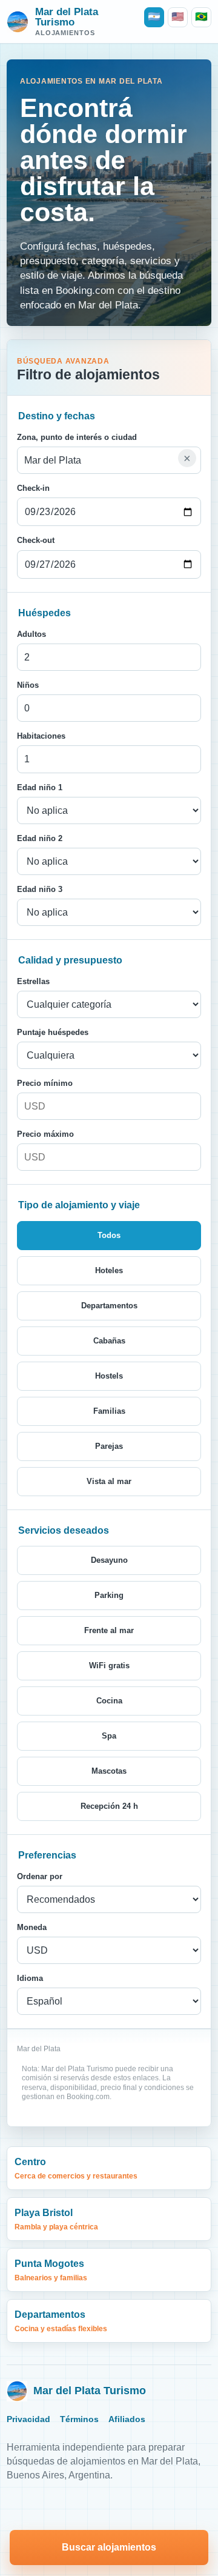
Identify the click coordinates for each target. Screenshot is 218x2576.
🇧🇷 (201, 17)
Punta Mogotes (51, 2270)
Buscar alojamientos (109, 2547)
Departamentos (61, 2321)
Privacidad (28, 2419)
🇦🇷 (154, 17)
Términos (79, 2419)
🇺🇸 (178, 17)
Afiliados (127, 2419)
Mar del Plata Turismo (90, 2391)
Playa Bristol (56, 2219)
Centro (76, 2168)
